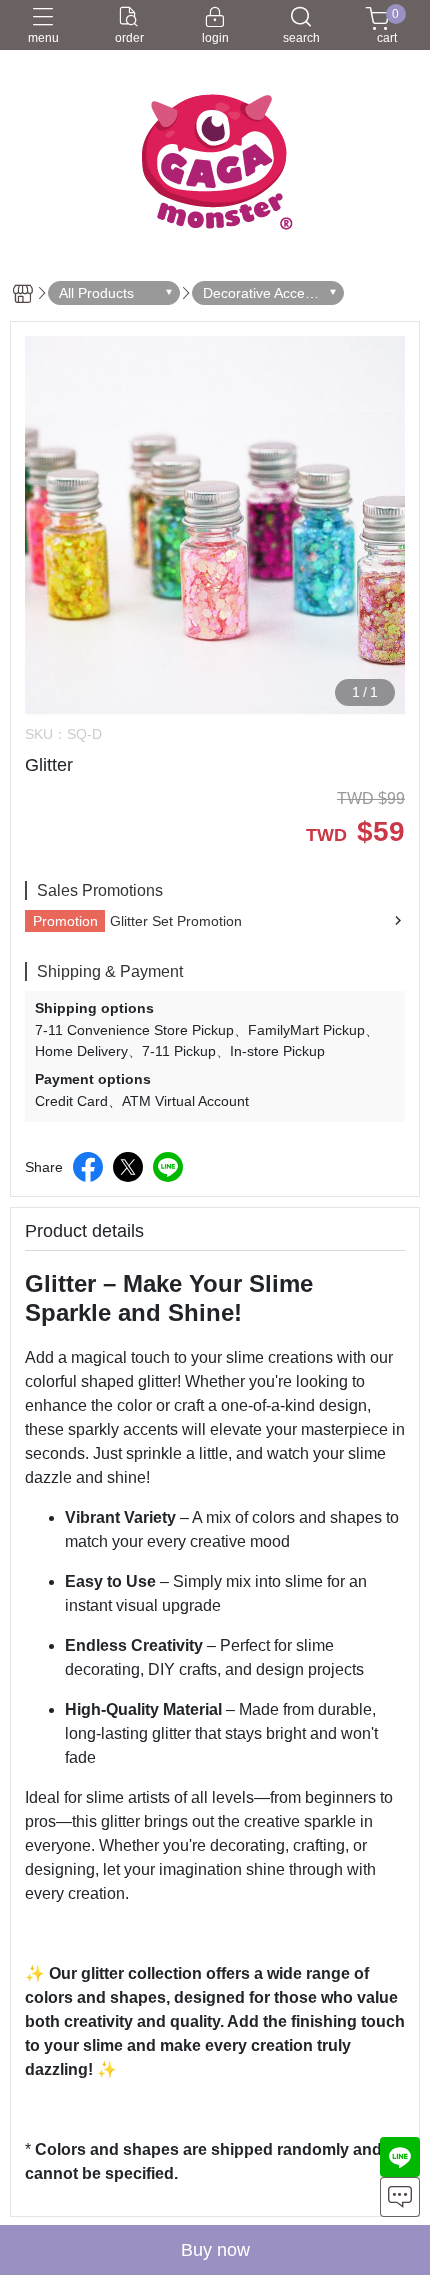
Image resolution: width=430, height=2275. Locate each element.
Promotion (65, 921)
